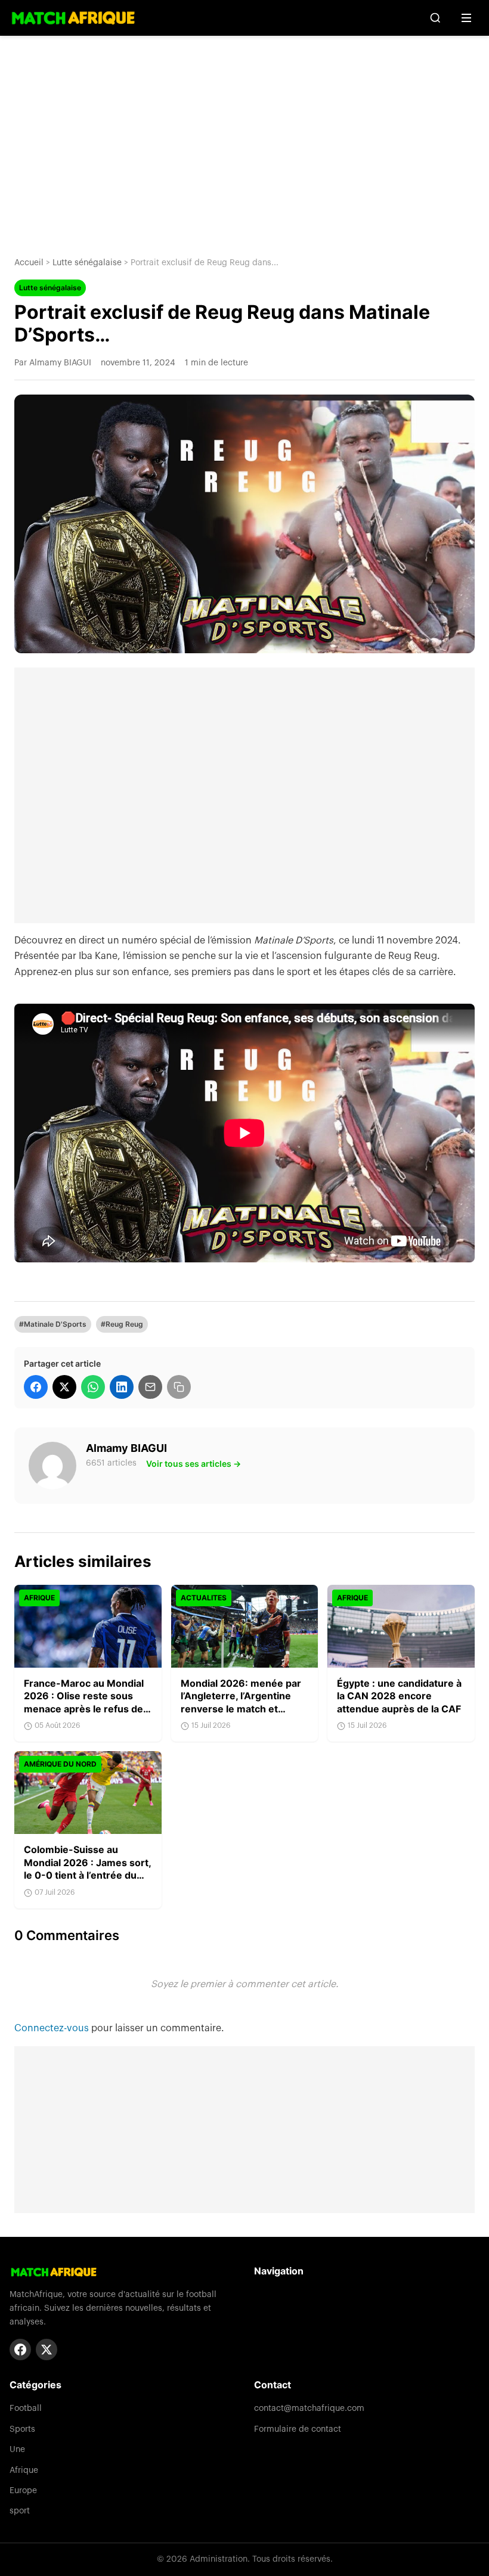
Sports (22, 2429)
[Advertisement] (244, 137)
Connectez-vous (53, 2028)
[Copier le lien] (179, 1387)
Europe (23, 2491)
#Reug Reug (122, 1324)
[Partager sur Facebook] (36, 1387)
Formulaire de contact (298, 2429)
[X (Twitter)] (47, 2350)
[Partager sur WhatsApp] (93, 1387)
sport (20, 2511)
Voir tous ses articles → (194, 1464)
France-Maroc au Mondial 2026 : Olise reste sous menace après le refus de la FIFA (84, 1703)
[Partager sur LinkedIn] (122, 1387)
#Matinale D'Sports (53, 1324)
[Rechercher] (435, 18)
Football (26, 2409)
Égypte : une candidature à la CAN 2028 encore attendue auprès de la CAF (399, 1696)
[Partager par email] (150, 1387)
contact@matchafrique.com (309, 2409)
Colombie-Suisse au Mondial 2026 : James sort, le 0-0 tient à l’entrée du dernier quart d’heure (87, 1869)
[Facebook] (20, 2350)
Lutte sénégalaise (87, 263)
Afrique (24, 2471)
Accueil (29, 263)
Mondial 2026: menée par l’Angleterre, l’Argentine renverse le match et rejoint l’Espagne (241, 1703)
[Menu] (466, 18)
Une (17, 2450)
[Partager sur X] (64, 1387)
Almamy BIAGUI (126, 1448)
